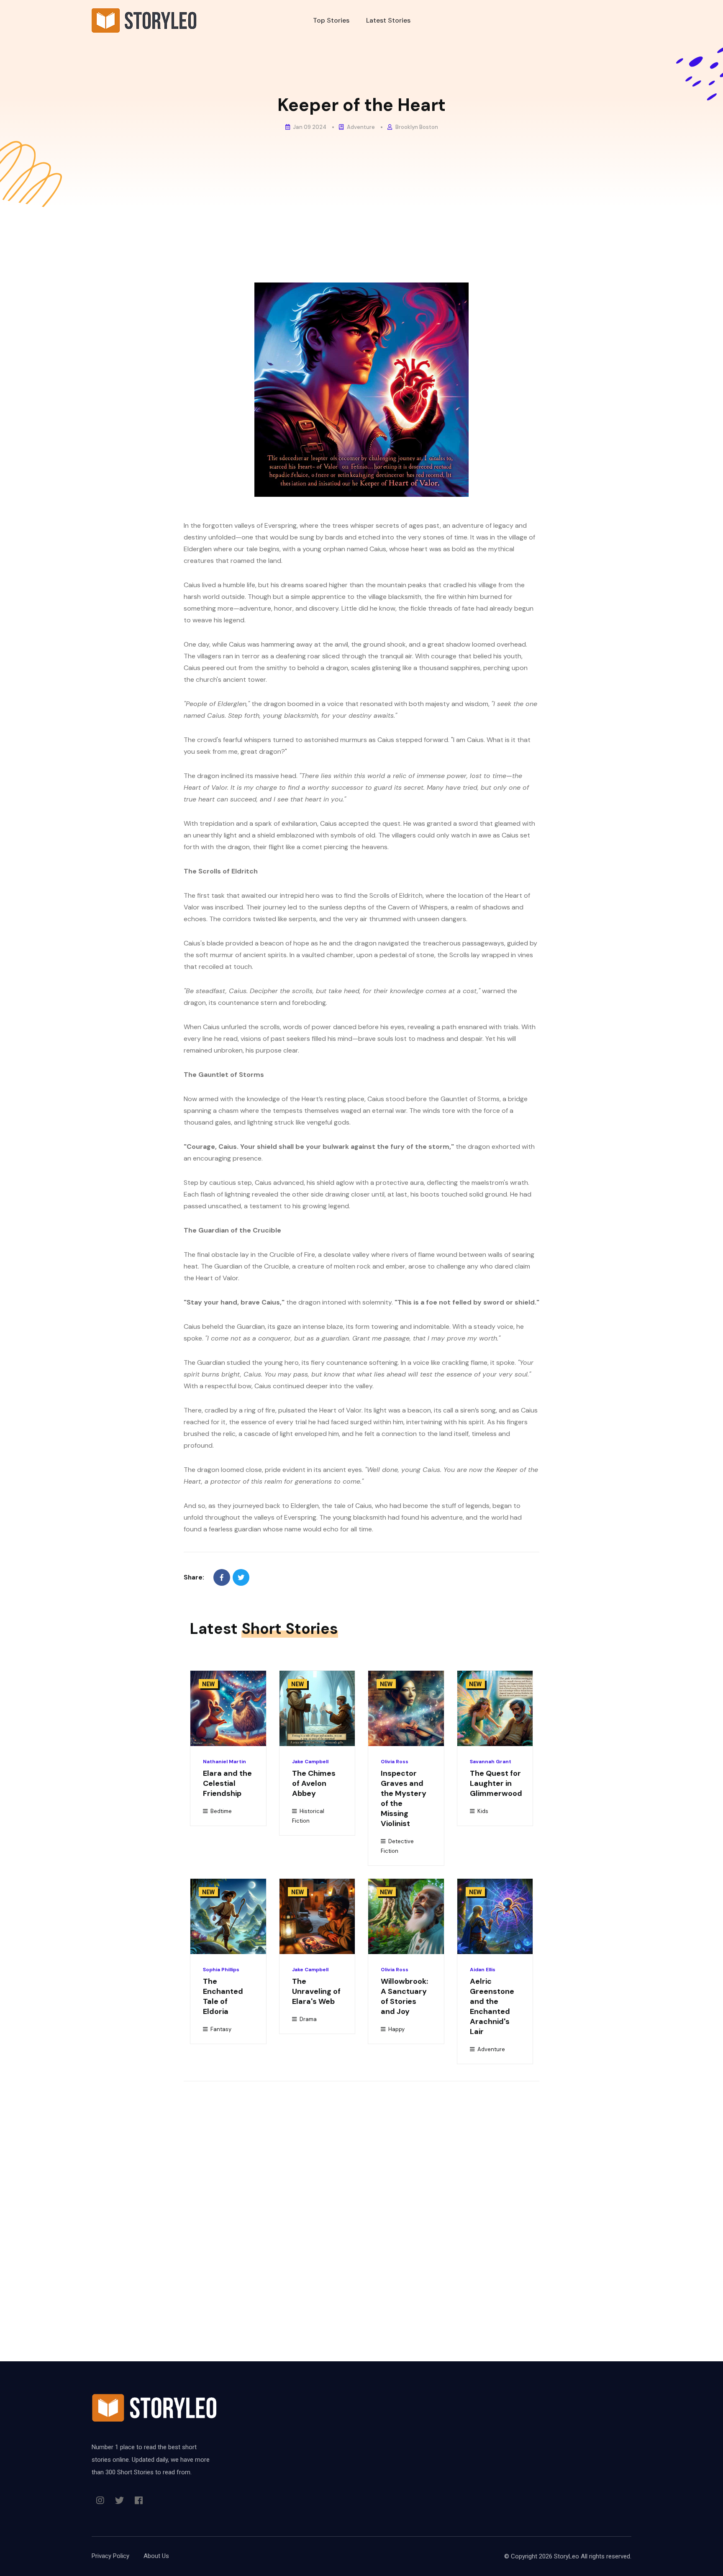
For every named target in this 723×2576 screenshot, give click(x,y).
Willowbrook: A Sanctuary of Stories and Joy (404, 1996)
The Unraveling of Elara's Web (316, 1991)
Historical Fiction (308, 1816)
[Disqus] (361, 2203)
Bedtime (220, 1811)
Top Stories (331, 20)
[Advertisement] (361, 270)
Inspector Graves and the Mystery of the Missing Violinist (404, 1798)
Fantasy (220, 2029)
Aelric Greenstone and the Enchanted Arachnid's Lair (492, 2006)
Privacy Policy (110, 2556)
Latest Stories (388, 20)
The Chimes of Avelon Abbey (314, 1783)
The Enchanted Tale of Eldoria (223, 1996)
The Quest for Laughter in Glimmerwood (496, 1783)
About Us (156, 2556)
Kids (482, 1811)
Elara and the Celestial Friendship (227, 1783)
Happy (396, 2029)
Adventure (360, 127)
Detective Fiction (397, 1846)
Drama (308, 2019)
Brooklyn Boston (416, 127)
